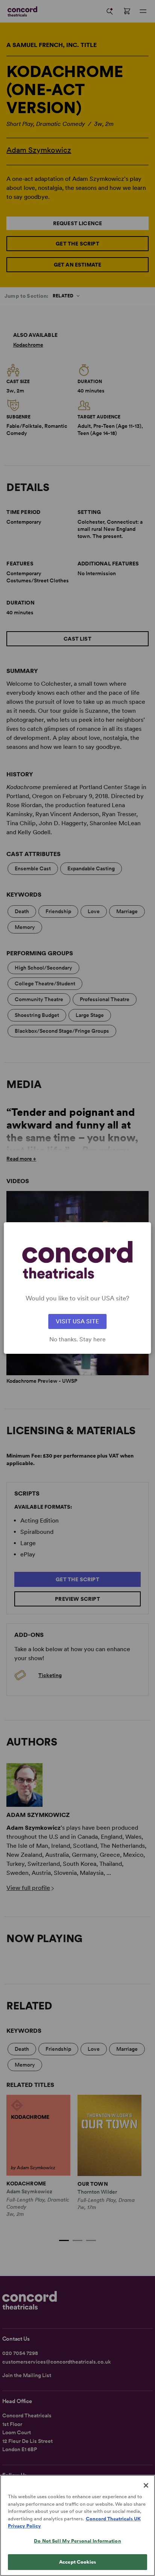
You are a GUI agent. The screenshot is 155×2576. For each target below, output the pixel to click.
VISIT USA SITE (77, 1321)
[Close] (146, 2485)
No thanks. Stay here (77, 1340)
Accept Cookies (77, 2562)
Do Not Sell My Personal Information (77, 2541)
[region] (77, 2525)
